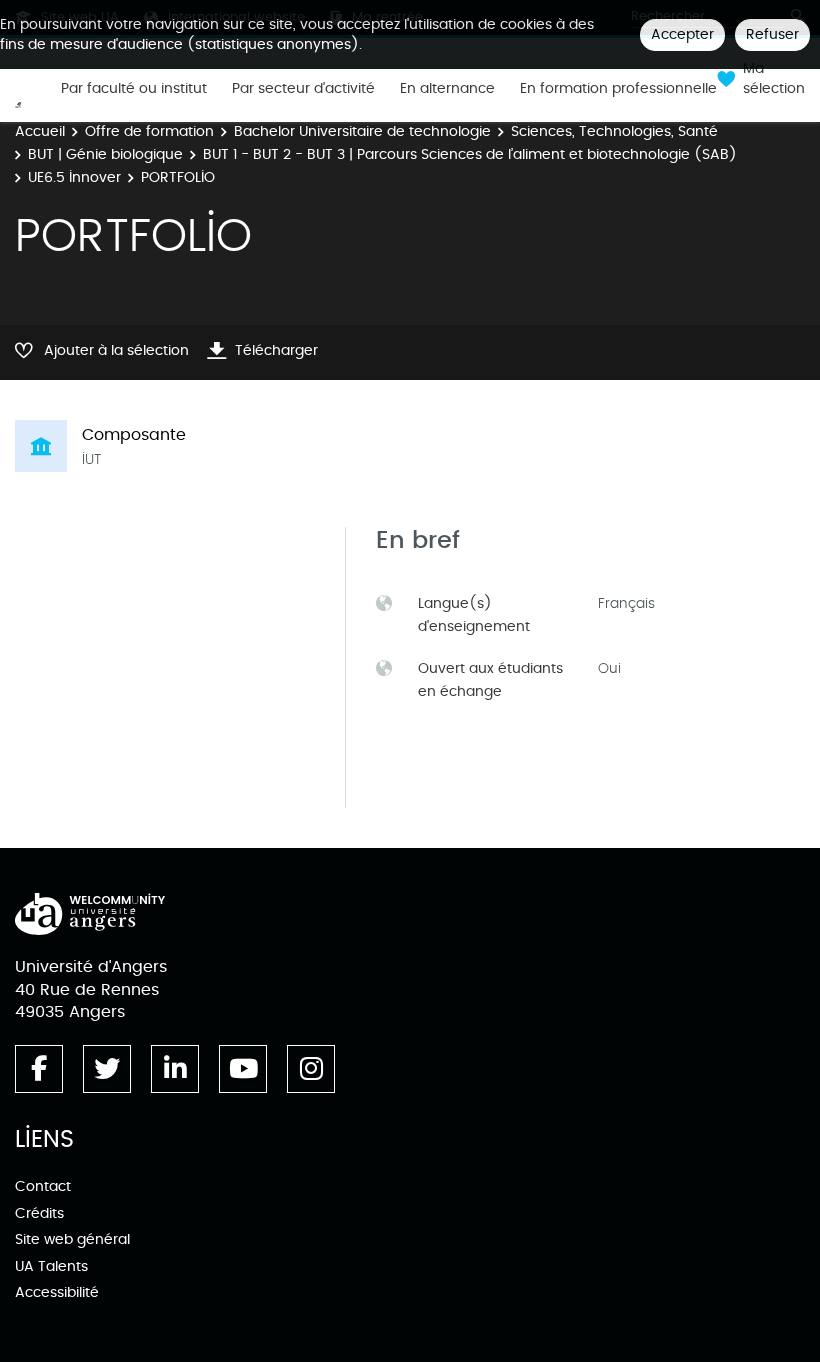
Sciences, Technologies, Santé (614, 131)
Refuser (772, 34)
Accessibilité (57, 1292)
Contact (43, 1186)
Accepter (682, 34)
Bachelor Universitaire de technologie (362, 131)
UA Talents (51, 1266)
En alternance (447, 89)
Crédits (39, 1213)
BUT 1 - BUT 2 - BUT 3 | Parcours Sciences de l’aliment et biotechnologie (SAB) (470, 154)
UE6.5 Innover (74, 177)
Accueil (40, 131)
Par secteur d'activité (303, 89)
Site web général (72, 1239)
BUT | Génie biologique (105, 154)
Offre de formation (149, 131)
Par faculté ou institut (134, 89)
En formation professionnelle (618, 89)
